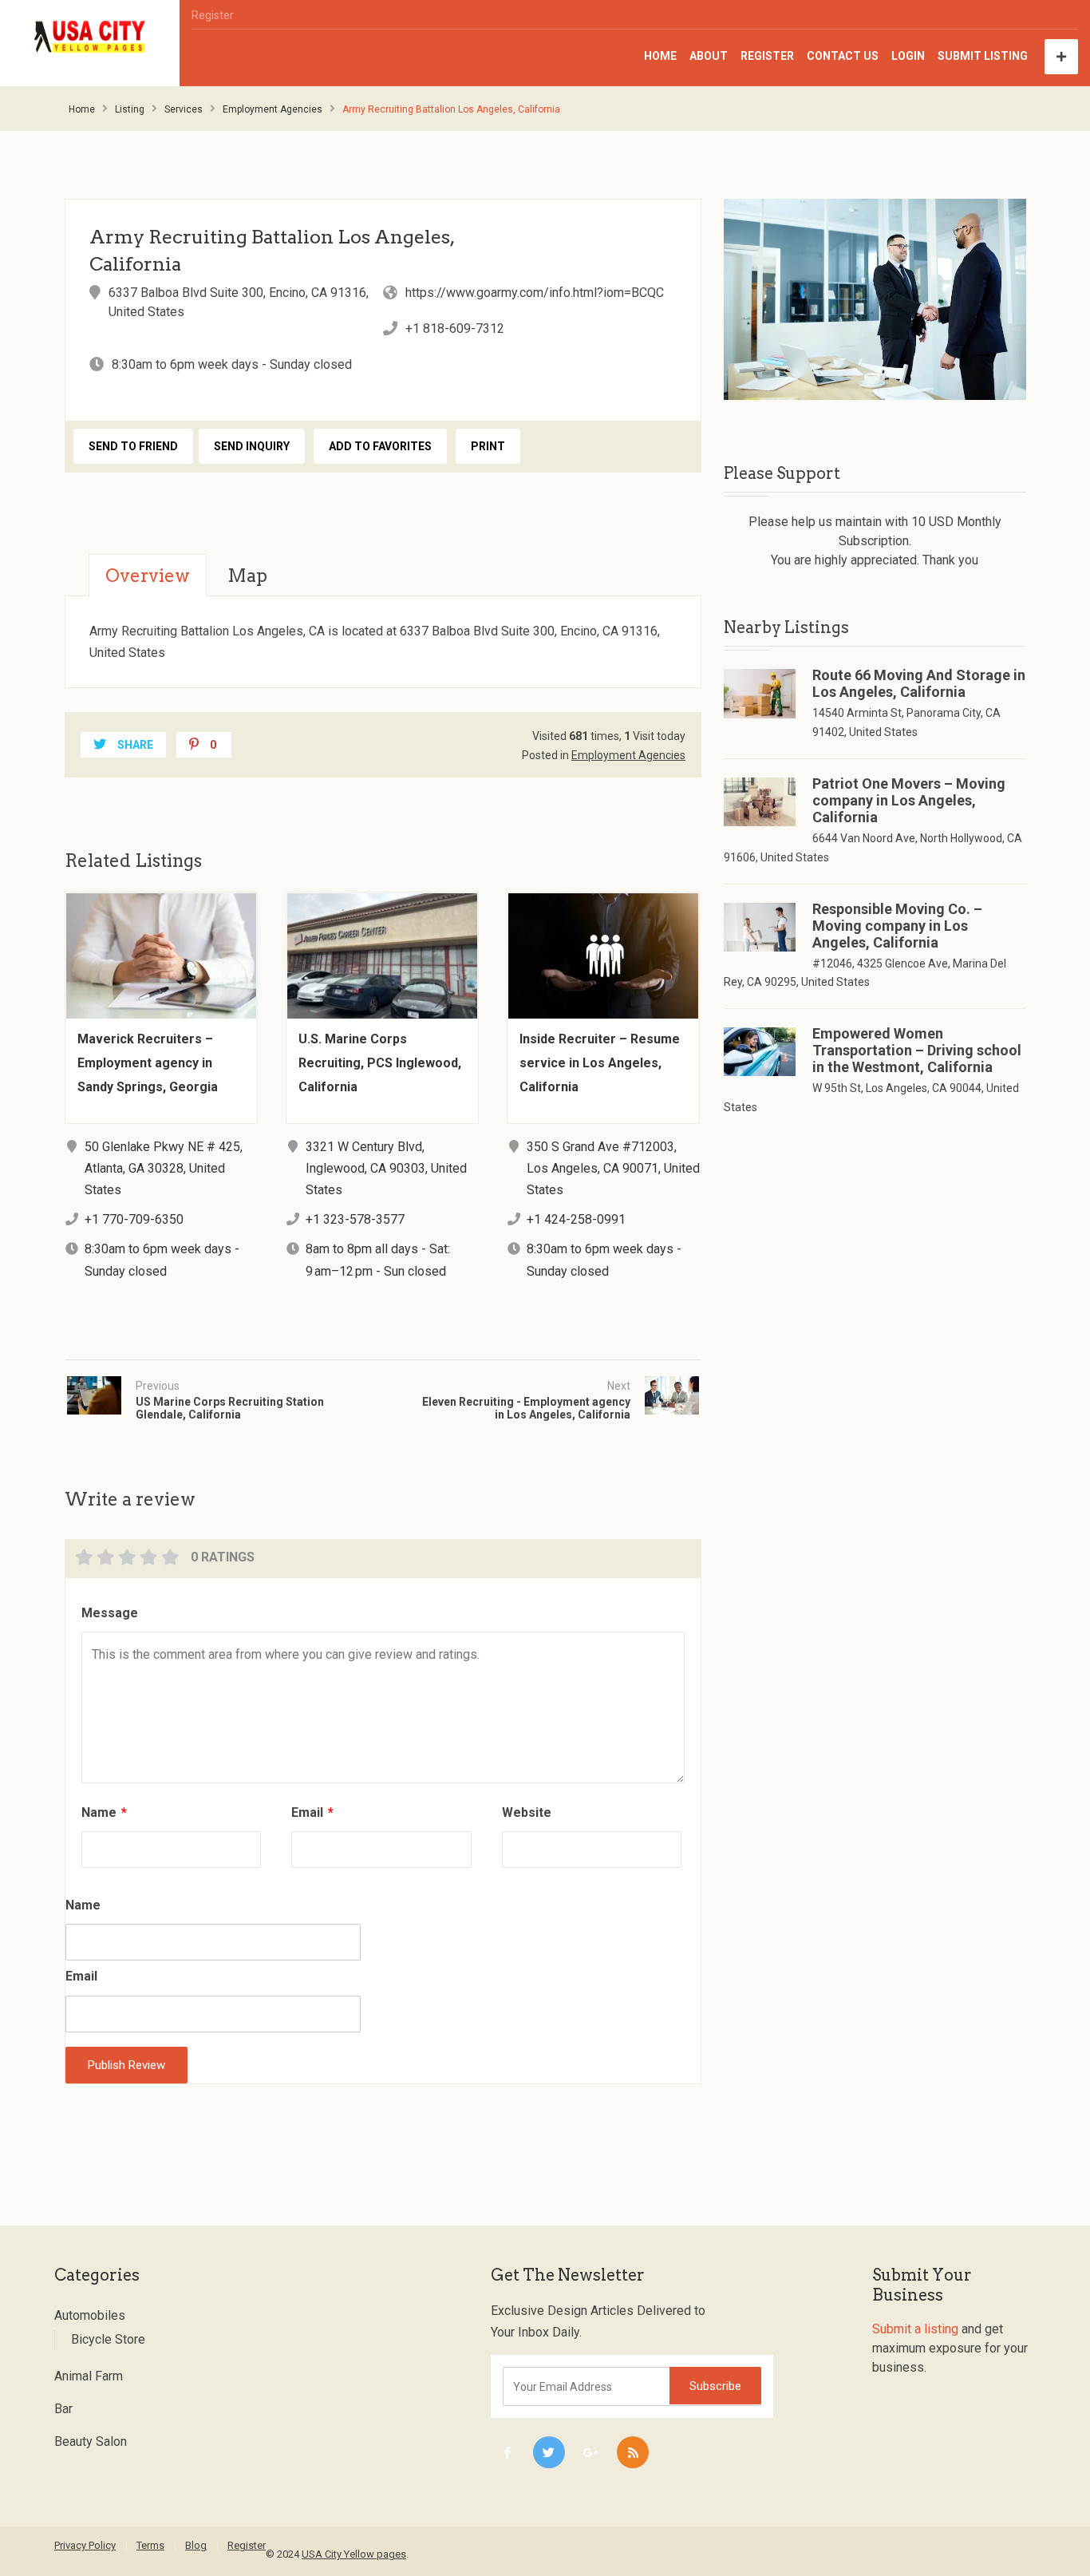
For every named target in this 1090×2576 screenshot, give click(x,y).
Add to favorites (380, 446)
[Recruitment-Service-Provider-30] (875, 299)
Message (110, 1613)
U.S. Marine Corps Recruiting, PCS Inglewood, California (380, 1063)
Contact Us (843, 56)
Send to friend (133, 446)
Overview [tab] (148, 576)
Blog (196, 2545)
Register (213, 15)
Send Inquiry (252, 446)
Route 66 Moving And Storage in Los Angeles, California (919, 683)
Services (184, 109)
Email (312, 1812)
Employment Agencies (272, 109)
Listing (130, 109)
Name (104, 1812)
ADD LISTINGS (1061, 57)
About (709, 56)
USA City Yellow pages (354, 2554)
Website (527, 1812)
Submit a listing (915, 2329)
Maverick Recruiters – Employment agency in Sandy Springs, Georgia (148, 1063)
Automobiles (90, 2315)
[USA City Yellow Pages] (90, 37)
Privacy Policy (85, 2545)
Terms (150, 2545)
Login (908, 56)
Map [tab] (247, 576)
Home (660, 56)
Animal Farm (89, 2376)
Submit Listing (983, 56)
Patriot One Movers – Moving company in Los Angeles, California (909, 800)
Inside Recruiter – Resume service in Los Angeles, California (600, 1063)
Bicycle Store (108, 2339)
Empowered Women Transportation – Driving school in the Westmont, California (917, 1050)
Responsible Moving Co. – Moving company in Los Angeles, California (897, 926)
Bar (63, 2409)
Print (488, 446)
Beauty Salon (91, 2441)
